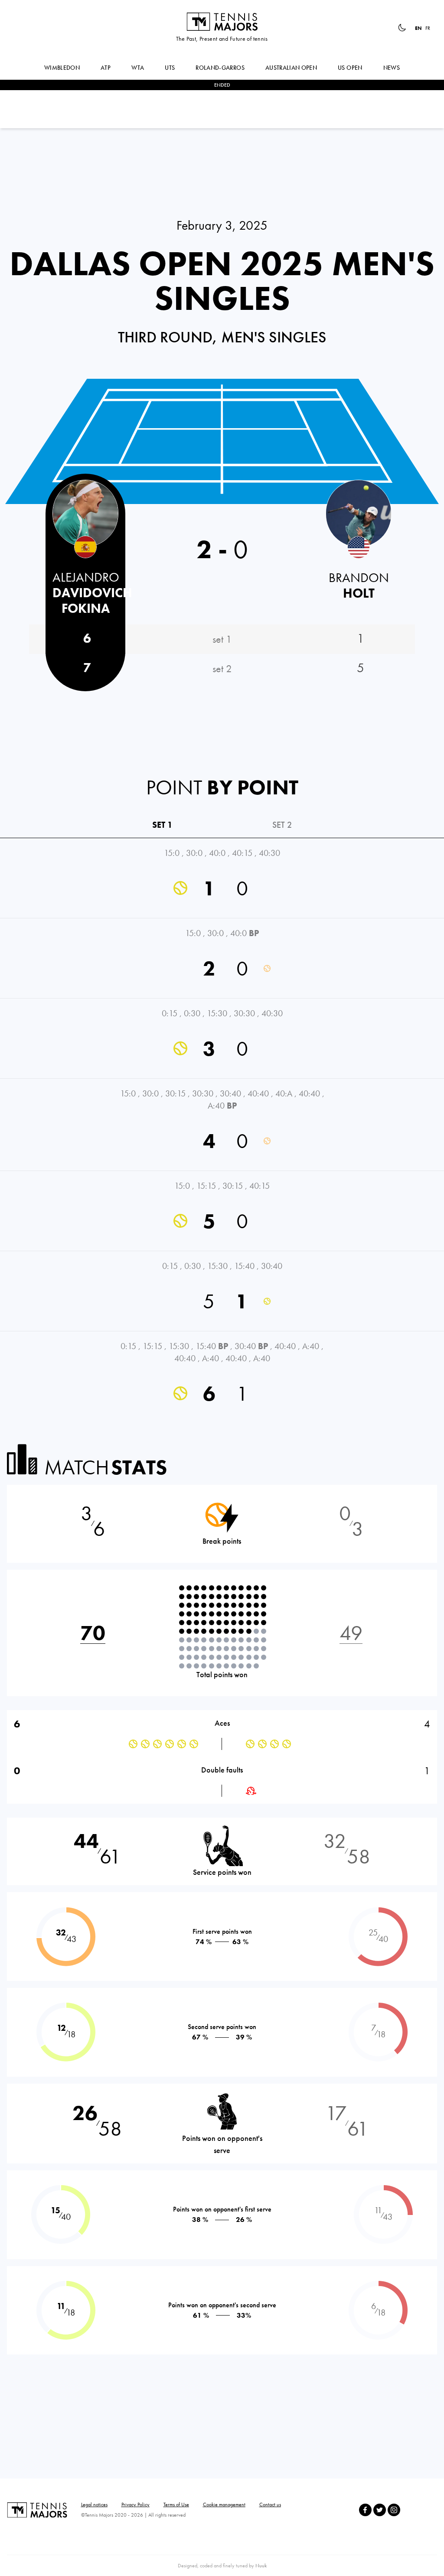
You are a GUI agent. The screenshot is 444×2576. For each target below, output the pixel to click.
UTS (170, 68)
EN (418, 28)
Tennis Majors (222, 22)
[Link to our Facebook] (365, 2510)
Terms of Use (176, 2504)
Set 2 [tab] (282, 825)
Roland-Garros (220, 68)
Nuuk (261, 2566)
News (392, 68)
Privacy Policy (135, 2504)
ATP (106, 68)
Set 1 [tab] (162, 825)
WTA (138, 68)
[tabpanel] (222, 1131)
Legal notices (94, 2504)
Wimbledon (62, 68)
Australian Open (291, 68)
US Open (350, 68)
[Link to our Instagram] (394, 2510)
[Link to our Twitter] (380, 2510)
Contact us (270, 2504)
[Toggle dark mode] (402, 28)
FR (428, 28)
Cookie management (224, 2504)
